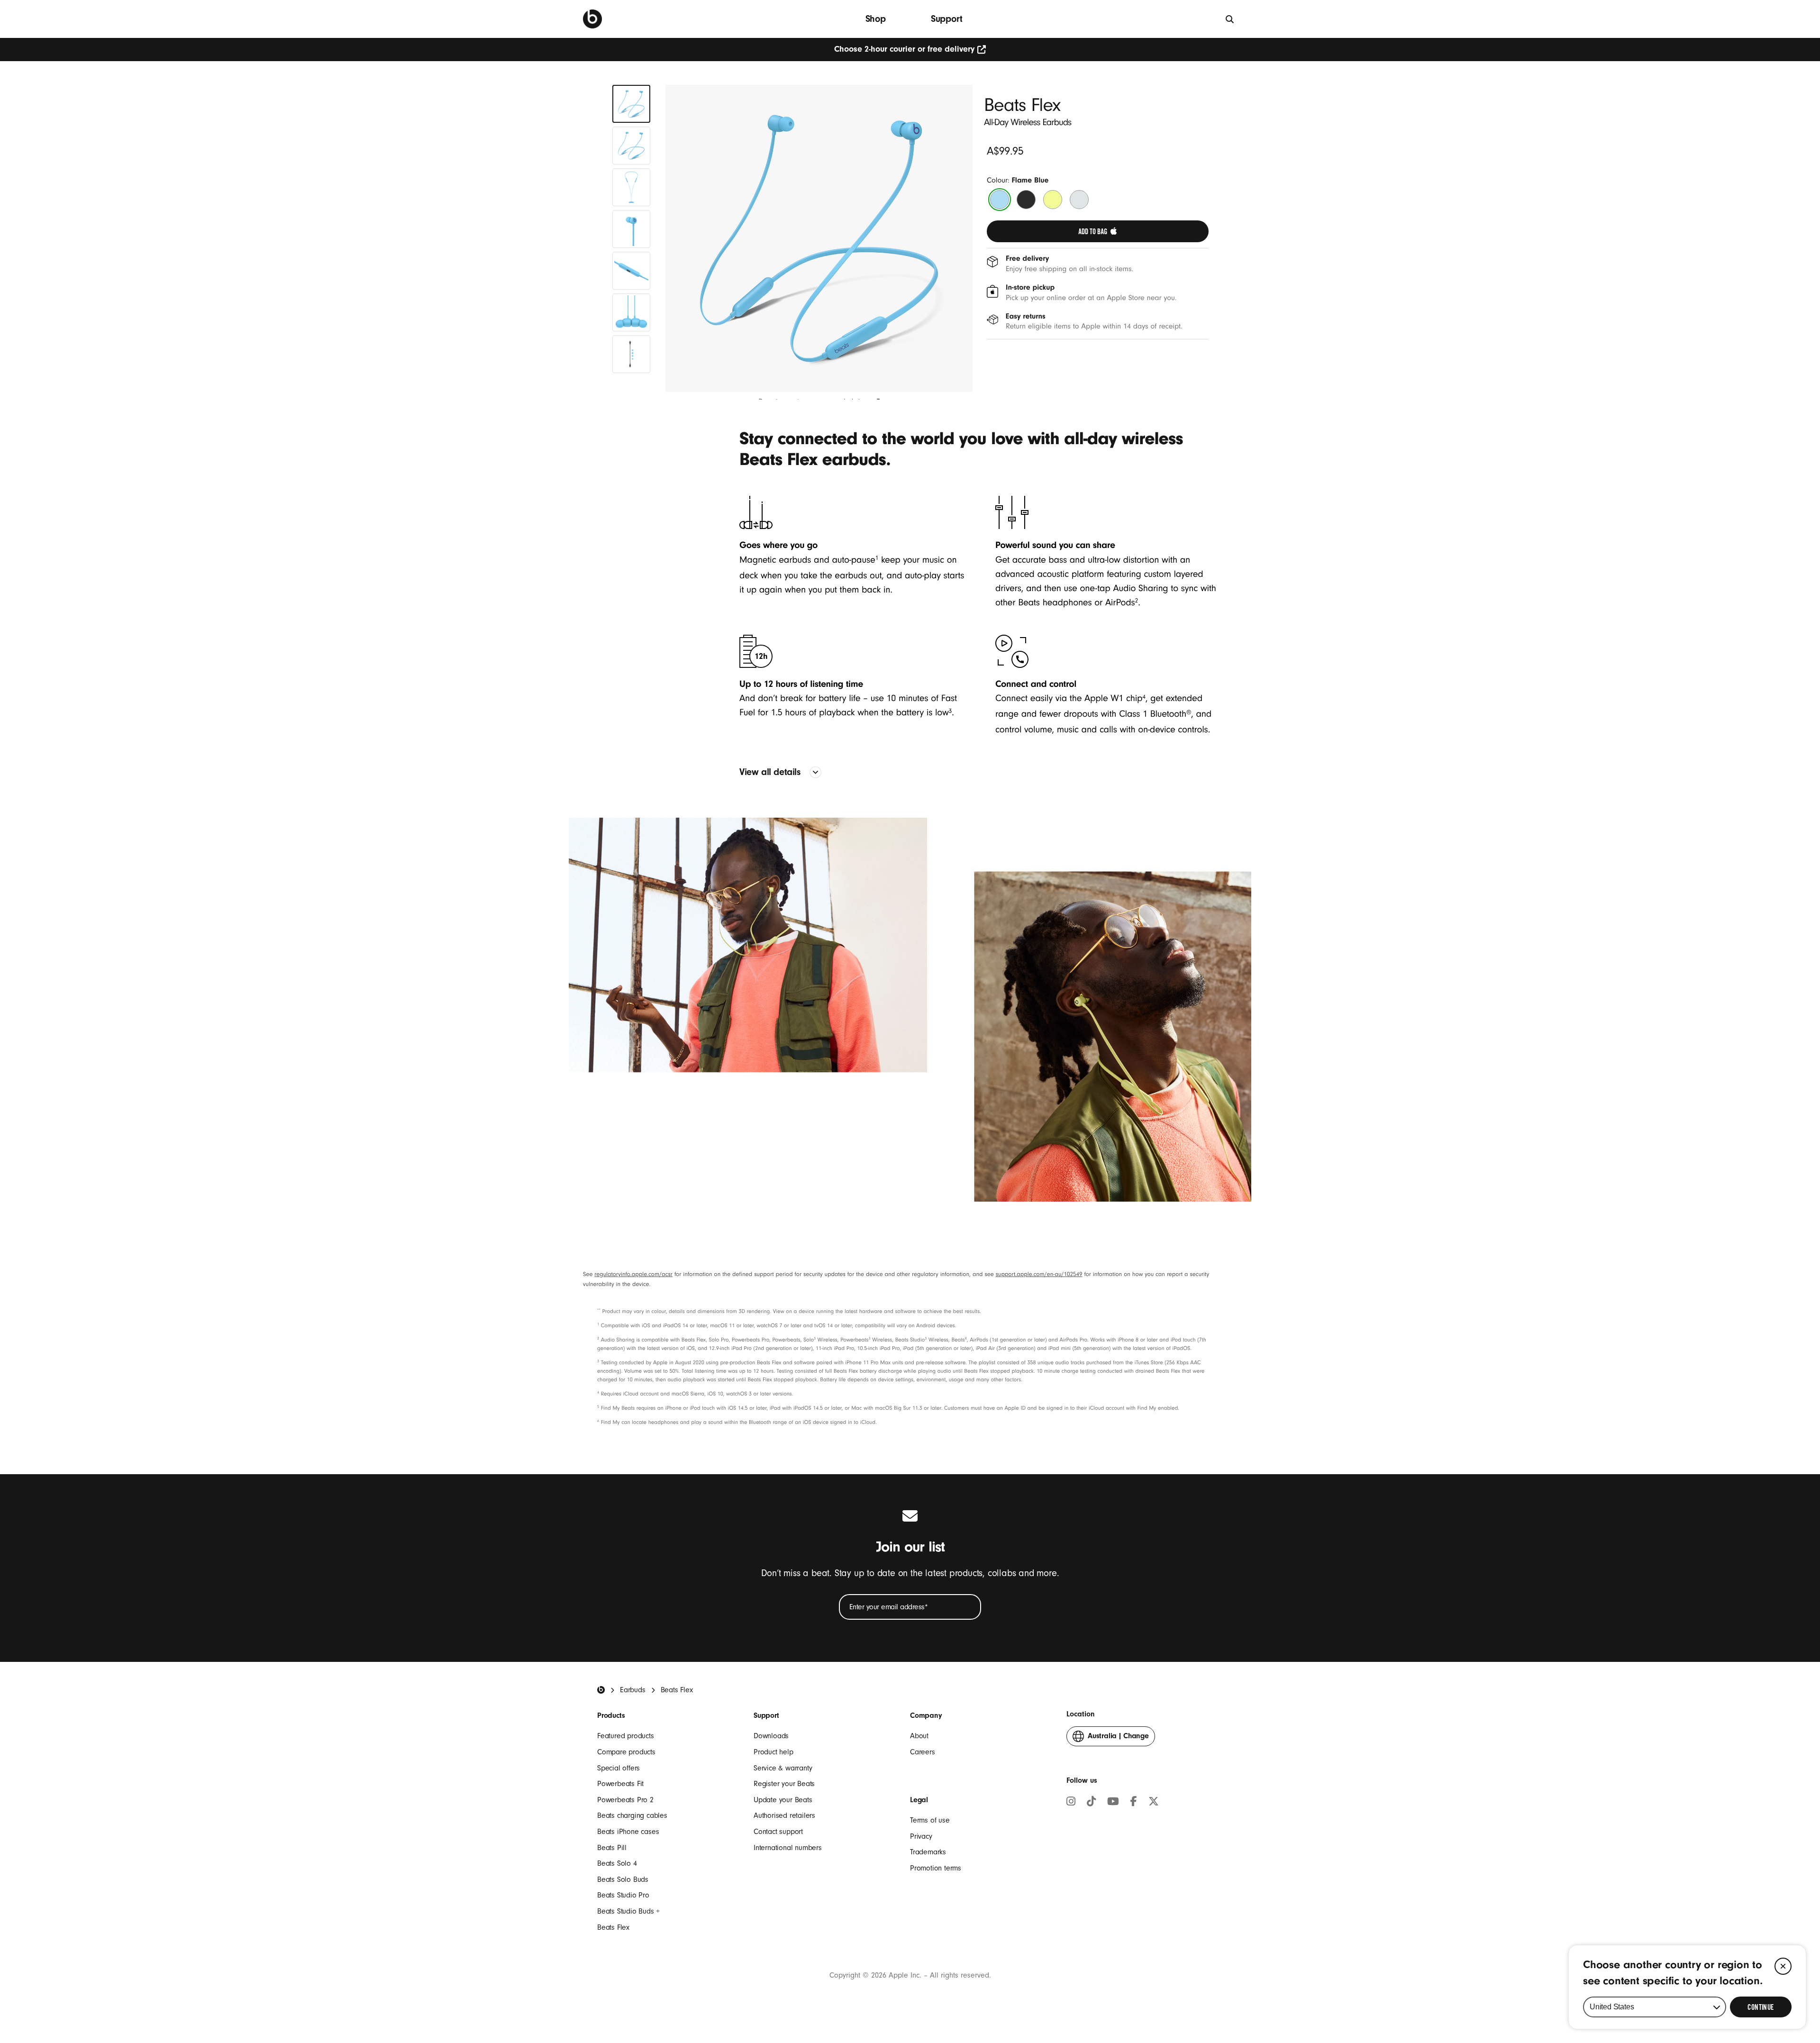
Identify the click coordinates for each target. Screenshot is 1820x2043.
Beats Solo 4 (617, 1863)
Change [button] (1118, 1739)
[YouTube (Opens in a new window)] (1113, 1803)
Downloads (771, 1736)
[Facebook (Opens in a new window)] (1134, 1803)
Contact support (778, 1832)
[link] (1098, 231)
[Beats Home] (601, 1690)
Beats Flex (613, 1927)
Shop (876, 19)
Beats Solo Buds (623, 1879)
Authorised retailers (784, 1815)
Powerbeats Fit (620, 1784)
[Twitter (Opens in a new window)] (1154, 1803)
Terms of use (930, 1820)
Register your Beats (784, 1784)
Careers (923, 1752)
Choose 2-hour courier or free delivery (904, 49)
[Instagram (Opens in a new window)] (1071, 1803)
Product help (773, 1752)
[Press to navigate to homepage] (592, 19)
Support (947, 19)
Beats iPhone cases (628, 1832)
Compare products (626, 1752)
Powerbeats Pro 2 (625, 1800)
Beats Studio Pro (623, 1895)
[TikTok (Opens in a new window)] (1091, 1803)
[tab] (631, 104)
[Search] (1230, 19)
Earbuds (633, 1690)
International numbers (788, 1848)
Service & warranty (783, 1768)
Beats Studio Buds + (628, 1911)
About (919, 1736)
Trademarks (928, 1852)
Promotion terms (936, 1868)
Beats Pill (612, 1848)
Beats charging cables (632, 1815)
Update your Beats (783, 1800)
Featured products (626, 1736)
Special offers (619, 1768)
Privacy (921, 1836)
